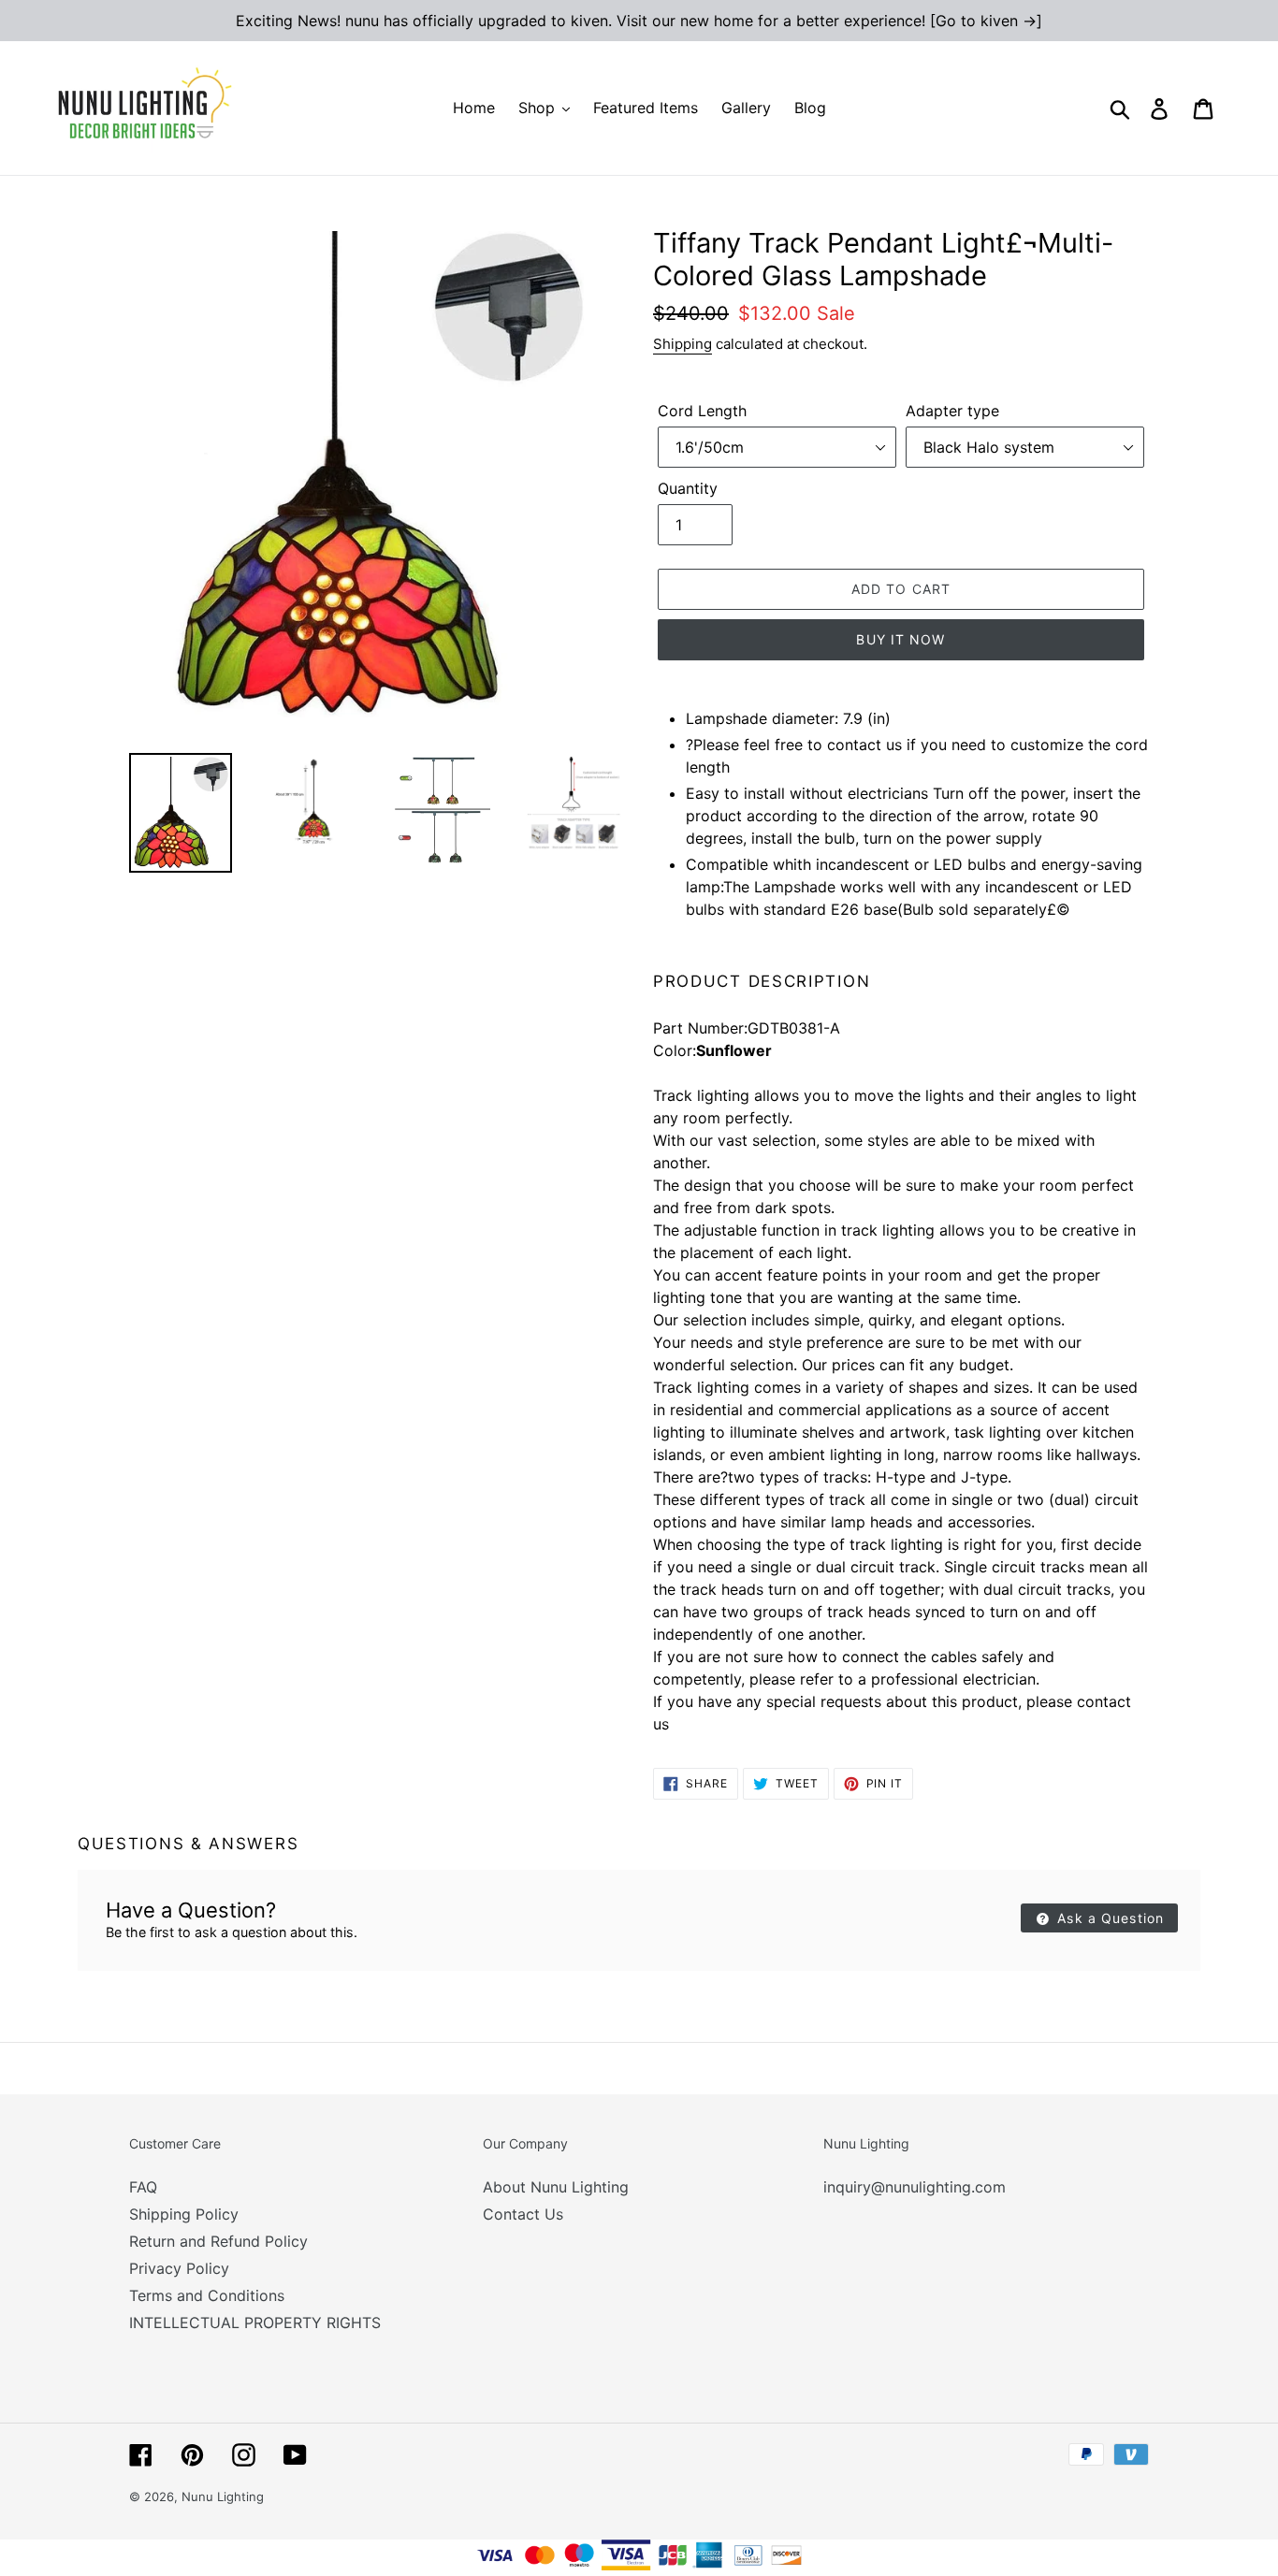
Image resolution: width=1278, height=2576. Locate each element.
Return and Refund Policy (218, 2241)
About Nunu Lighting (556, 2187)
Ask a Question (1108, 1918)
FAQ (143, 2187)
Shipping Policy (184, 2214)
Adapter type (952, 411)
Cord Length (702, 411)
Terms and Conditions (207, 2295)
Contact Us (523, 2214)
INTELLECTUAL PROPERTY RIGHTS (255, 2323)
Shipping (683, 344)
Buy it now (900, 639)
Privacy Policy (179, 2268)
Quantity (688, 488)
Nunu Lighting (223, 2496)
